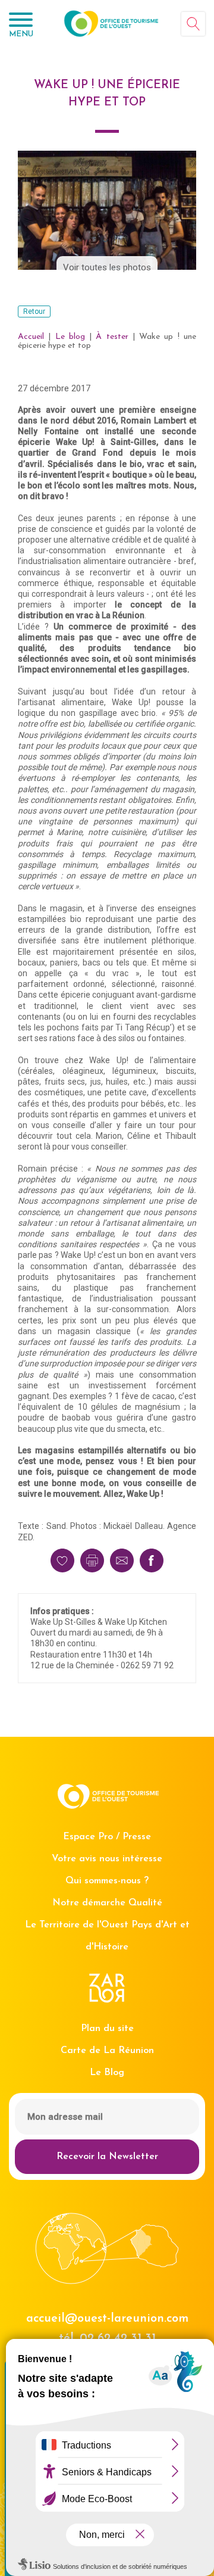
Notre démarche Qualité (107, 1903)
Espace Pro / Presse (107, 1837)
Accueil (31, 337)
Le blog (70, 337)
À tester (112, 337)
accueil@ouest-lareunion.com (107, 2319)
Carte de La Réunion (107, 2051)
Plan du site (107, 2029)
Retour (34, 312)
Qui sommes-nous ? (107, 1881)
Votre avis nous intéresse (107, 1859)
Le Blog (107, 2073)
